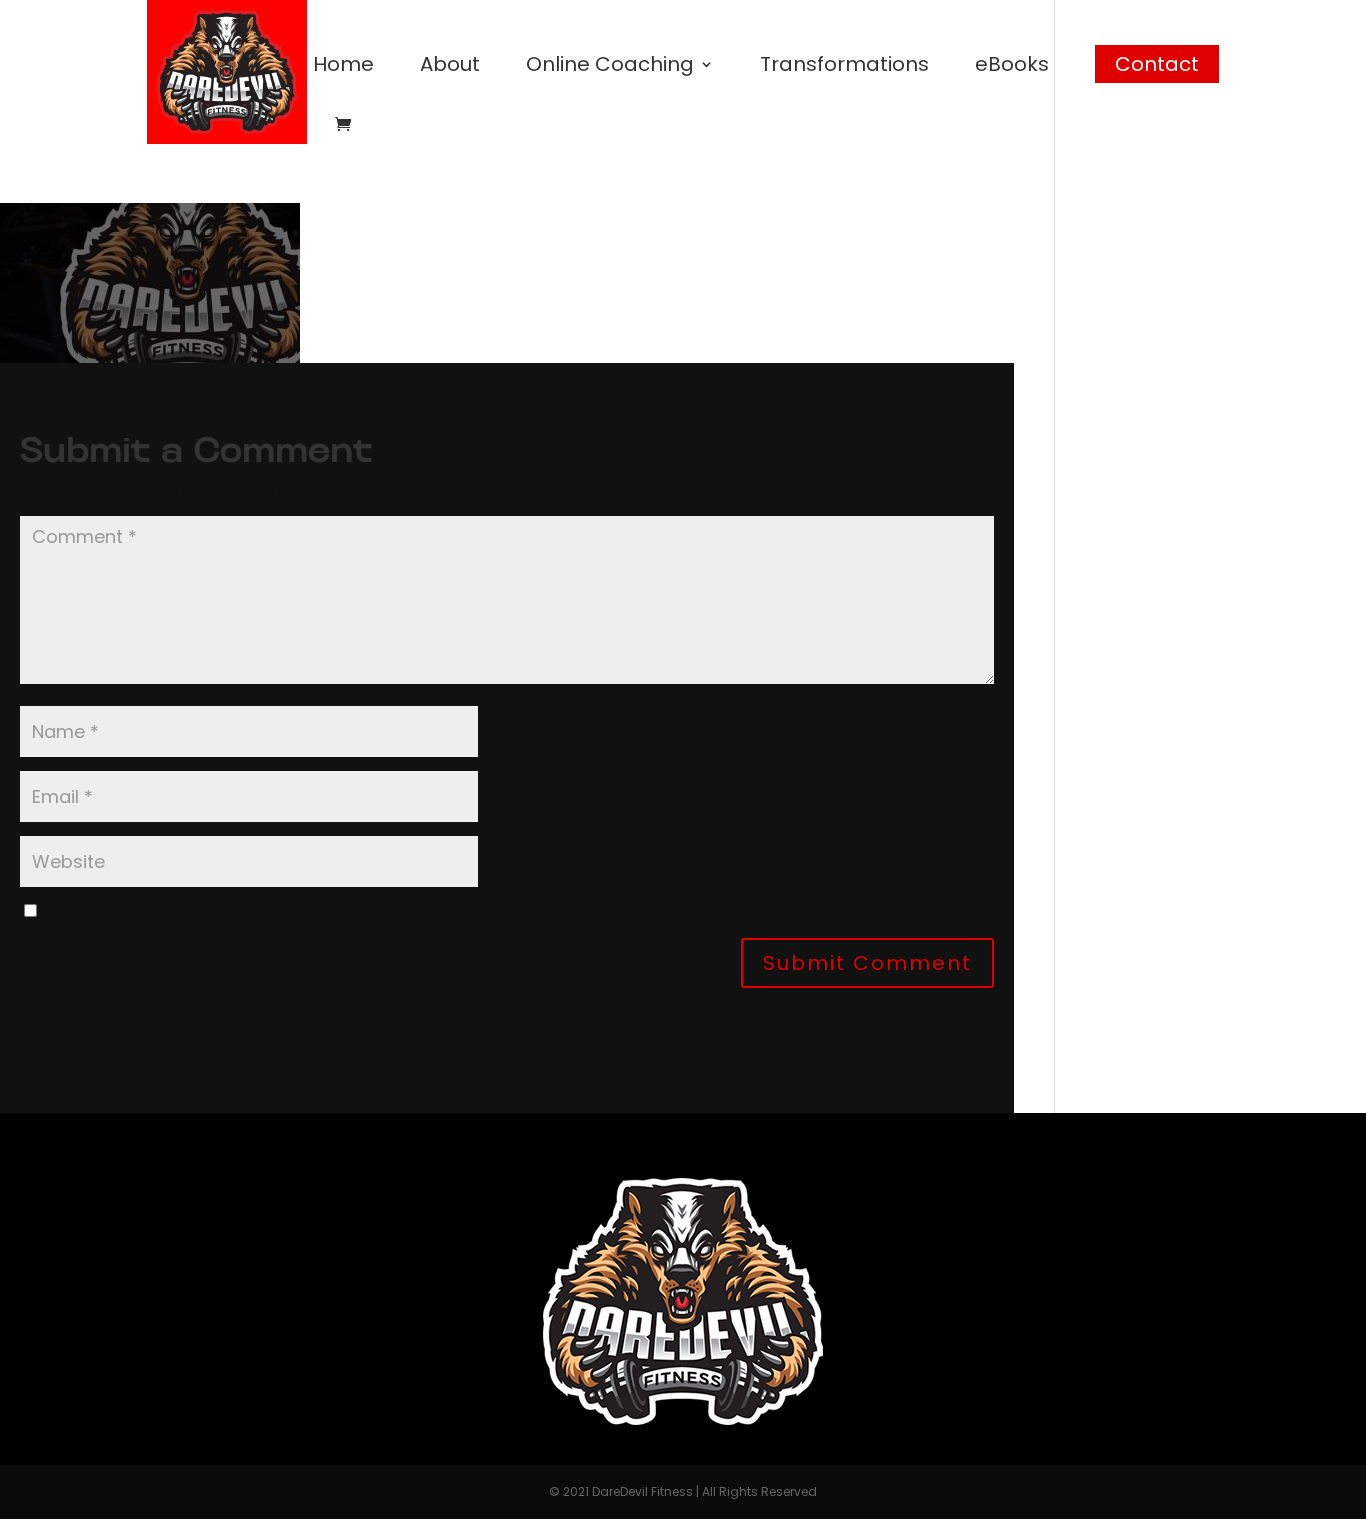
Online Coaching (610, 67)
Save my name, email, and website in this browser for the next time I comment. (402, 912)
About (450, 67)
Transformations (844, 67)
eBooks (1012, 67)
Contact (1157, 64)
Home (343, 67)
